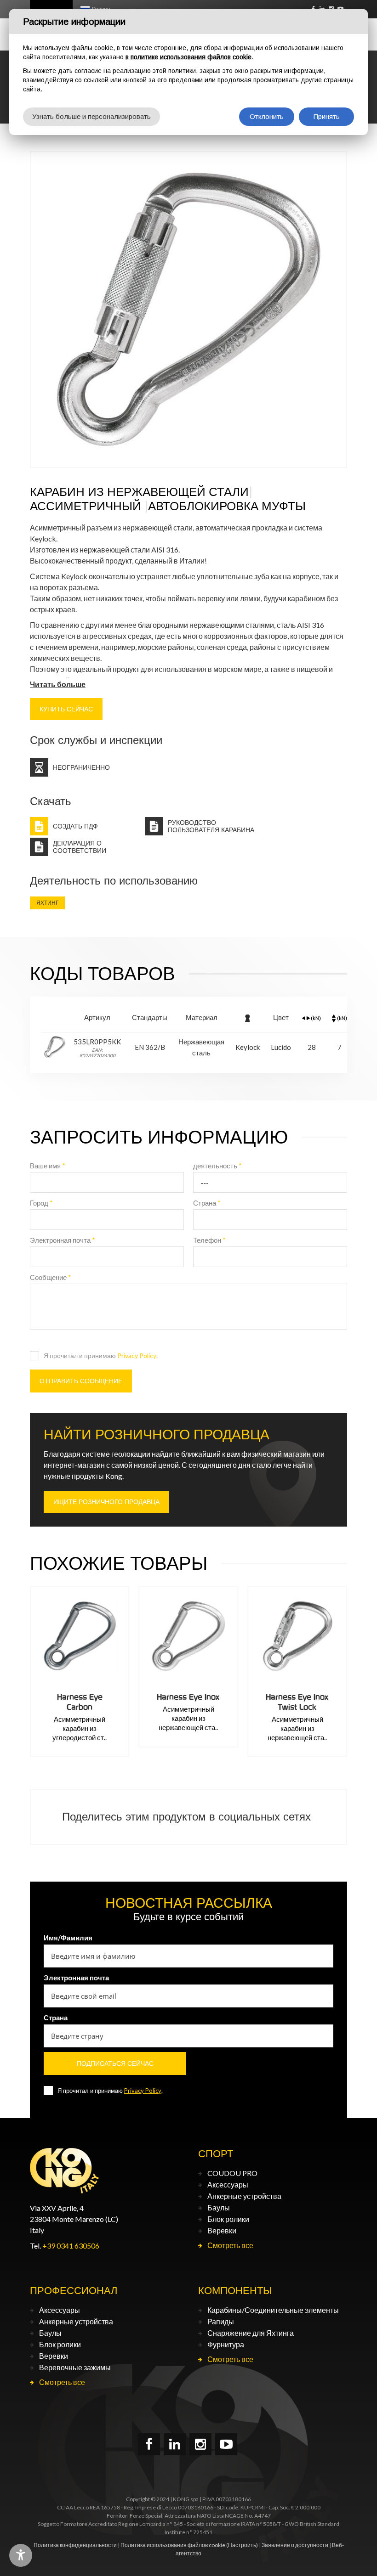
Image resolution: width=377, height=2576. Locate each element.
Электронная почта (63, 1240)
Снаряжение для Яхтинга (251, 2333)
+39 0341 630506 (71, 2246)
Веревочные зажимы (75, 2367)
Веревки (222, 2230)
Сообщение (51, 1277)
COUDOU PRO (232, 2173)
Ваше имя (48, 1166)
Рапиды (221, 2321)
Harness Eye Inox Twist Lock (297, 1702)
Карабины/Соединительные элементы (273, 2310)
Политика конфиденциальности (75, 2545)
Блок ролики (228, 2219)
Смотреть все (230, 2245)
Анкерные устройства (244, 2196)
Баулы (219, 2207)
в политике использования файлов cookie (188, 57)
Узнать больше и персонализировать (91, 116)
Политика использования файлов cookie (173, 2545)
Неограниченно (81, 767)
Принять (327, 116)
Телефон (209, 1240)
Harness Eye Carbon (80, 1702)
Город (41, 1203)
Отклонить (267, 116)
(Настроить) (242, 2545)
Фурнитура (226, 2344)
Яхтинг (48, 903)
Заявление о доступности (295, 2545)
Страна (207, 1203)
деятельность (217, 1166)
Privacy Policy (137, 1356)
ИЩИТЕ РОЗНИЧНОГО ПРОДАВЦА (106, 1502)
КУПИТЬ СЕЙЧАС (66, 709)
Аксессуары (228, 2184)
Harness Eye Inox (188, 1697)
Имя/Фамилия (68, 1938)
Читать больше (58, 684)
